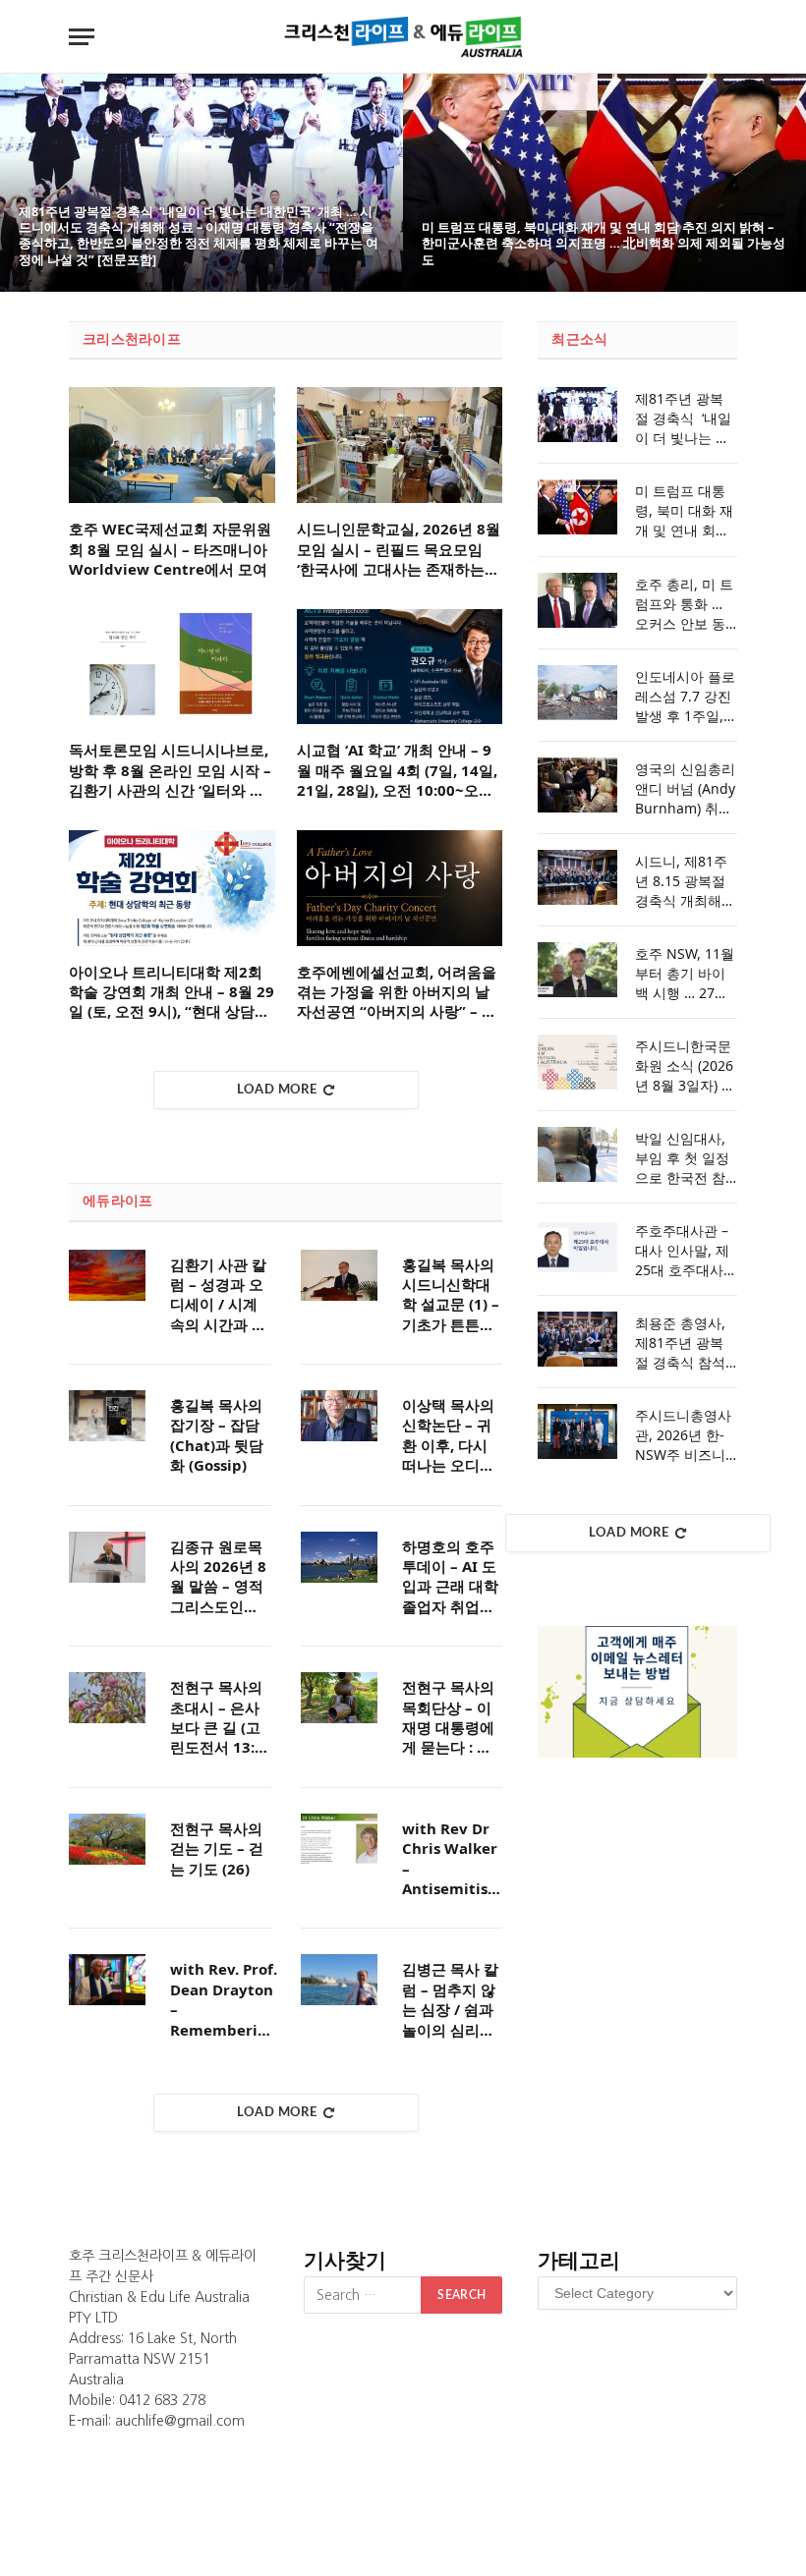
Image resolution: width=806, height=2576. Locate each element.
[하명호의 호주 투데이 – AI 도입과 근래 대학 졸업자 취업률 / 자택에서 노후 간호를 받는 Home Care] (339, 1557)
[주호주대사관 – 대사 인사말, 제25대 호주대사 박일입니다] (577, 1247)
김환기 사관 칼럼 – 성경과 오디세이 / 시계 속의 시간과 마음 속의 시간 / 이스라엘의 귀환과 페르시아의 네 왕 (218, 1295)
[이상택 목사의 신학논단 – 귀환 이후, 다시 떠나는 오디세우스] (339, 1416)
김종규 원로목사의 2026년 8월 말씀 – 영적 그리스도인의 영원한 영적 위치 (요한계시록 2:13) (219, 1577)
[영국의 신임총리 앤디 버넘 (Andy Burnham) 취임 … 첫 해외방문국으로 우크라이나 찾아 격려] (577, 785)
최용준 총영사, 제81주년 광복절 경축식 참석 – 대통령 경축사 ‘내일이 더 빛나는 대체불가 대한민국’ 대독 (686, 1343)
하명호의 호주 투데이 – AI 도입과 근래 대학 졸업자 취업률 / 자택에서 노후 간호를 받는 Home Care (450, 1577)
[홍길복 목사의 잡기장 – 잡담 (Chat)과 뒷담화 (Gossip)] (107, 1416)
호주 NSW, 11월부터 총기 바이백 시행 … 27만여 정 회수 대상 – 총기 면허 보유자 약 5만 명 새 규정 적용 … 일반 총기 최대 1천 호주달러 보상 (685, 974)
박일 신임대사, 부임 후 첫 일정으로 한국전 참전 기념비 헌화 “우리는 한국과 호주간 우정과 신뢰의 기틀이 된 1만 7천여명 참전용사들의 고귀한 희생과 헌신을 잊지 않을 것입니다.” (685, 1158)
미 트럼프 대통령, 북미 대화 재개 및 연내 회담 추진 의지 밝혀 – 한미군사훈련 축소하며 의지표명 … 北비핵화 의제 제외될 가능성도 (604, 244)
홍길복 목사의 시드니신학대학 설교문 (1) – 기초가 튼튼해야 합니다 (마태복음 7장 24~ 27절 (451, 1295)
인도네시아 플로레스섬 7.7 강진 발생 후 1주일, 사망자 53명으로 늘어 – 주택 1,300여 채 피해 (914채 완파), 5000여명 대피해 (685, 697)
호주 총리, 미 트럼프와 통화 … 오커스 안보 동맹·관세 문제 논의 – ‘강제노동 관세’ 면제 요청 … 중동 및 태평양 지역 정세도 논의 (684, 604)
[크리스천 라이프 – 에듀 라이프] (403, 37)
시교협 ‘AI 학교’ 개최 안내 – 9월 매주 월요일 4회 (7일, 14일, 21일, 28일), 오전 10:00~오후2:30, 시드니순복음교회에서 (397, 770)
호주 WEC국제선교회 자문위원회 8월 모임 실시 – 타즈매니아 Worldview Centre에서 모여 (170, 549)
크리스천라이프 (132, 340)
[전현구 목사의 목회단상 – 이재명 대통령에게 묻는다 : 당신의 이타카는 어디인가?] (339, 1698)
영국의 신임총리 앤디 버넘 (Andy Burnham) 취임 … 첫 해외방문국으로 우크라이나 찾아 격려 (686, 789)
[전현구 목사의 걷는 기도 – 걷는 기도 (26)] (107, 1839)
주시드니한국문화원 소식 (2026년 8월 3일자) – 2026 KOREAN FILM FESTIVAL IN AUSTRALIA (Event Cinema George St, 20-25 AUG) (684, 1066)
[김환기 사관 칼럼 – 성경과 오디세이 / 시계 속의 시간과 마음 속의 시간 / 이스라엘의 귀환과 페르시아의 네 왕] (107, 1275)
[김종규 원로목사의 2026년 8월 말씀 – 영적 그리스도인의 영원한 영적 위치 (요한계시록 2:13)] (107, 1557)
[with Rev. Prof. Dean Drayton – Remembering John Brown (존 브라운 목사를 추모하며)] (107, 1980)
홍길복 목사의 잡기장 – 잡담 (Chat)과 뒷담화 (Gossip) (217, 1435)
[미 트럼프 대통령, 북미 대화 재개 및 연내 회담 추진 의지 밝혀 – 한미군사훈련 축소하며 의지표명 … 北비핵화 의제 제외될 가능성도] (604, 183)
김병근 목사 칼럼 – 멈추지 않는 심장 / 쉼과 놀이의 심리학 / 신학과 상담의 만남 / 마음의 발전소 (450, 1999)
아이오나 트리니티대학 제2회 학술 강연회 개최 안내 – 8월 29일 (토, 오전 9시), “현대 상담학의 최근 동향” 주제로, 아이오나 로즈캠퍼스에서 (172, 992)
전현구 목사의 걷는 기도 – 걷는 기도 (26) (217, 1848)
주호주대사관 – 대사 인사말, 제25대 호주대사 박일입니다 (682, 1251)
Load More (277, 1090)
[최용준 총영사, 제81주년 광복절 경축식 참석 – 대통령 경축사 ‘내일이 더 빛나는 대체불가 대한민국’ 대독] (577, 1339)
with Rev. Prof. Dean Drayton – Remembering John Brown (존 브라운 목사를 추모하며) (224, 1999)
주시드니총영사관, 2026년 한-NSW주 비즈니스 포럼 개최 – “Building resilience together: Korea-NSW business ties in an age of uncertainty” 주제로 (685, 1435)
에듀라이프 (117, 1202)
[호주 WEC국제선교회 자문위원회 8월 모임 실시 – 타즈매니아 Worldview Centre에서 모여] (172, 445)
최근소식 (579, 340)
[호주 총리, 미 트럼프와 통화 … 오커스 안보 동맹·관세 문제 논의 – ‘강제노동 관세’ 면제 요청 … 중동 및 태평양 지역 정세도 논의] (577, 600)
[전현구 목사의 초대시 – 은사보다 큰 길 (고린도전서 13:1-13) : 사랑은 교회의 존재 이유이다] (107, 1698)
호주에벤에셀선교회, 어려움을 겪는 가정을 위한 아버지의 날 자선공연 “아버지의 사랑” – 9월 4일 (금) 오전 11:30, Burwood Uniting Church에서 (397, 992)
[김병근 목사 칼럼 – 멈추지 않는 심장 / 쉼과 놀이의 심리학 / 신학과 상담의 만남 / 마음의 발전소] (339, 1980)
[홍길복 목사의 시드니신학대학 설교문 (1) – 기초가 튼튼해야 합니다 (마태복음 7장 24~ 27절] (339, 1275)
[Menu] (82, 37)
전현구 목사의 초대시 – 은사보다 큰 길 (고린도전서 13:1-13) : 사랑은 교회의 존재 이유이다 (219, 1717)
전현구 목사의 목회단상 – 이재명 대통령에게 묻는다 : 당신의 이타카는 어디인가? (448, 1717)
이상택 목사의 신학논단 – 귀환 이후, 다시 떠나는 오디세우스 (448, 1435)
